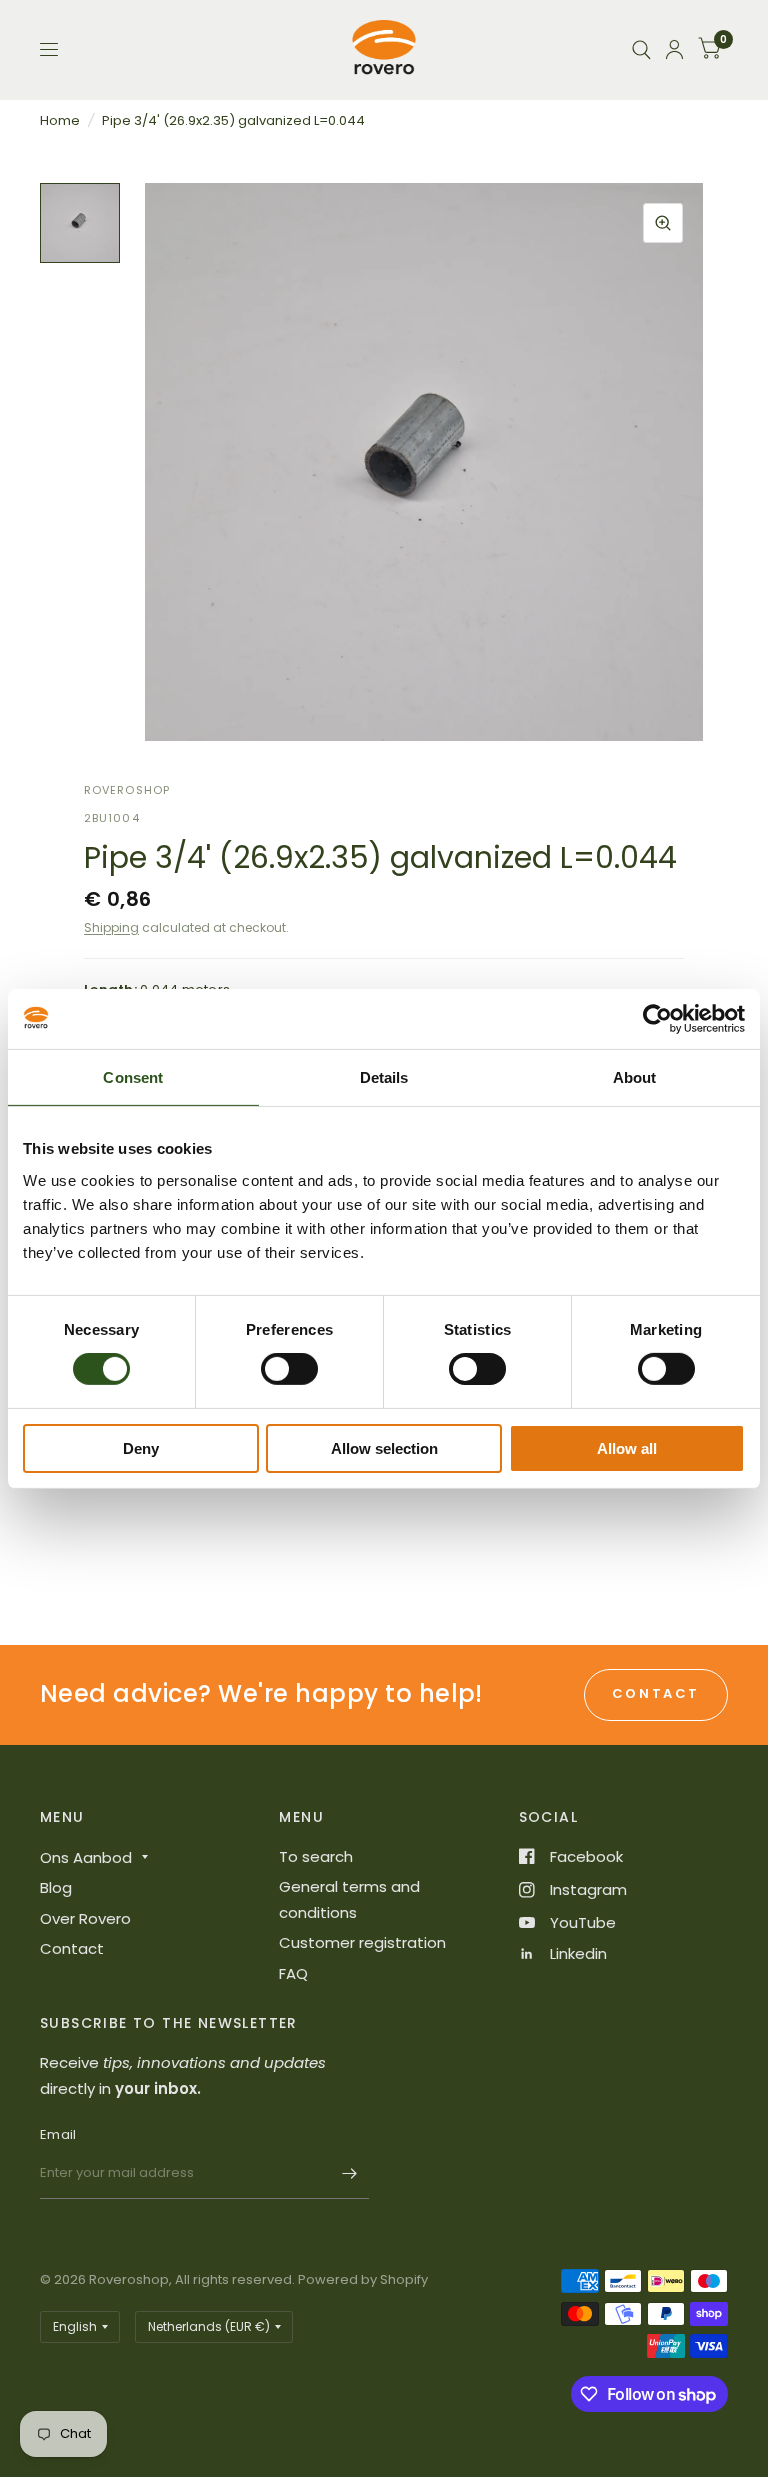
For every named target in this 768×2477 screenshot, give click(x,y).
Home (60, 120)
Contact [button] (656, 1693)
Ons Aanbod (86, 1857)
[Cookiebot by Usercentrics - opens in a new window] (657, 1018)
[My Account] (674, 49)
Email (58, 2134)
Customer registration (362, 1942)
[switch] (289, 1369)
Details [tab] (384, 1076)
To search (316, 1856)
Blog (56, 1887)
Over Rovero (85, 1918)
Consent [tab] (133, 1076)
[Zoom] (663, 223)
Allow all (627, 1448)
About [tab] (635, 1076)
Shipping (111, 927)
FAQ (293, 1973)
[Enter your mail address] (349, 2173)
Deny (141, 1448)
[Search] (641, 49)
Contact (72, 1948)
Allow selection (384, 1448)
